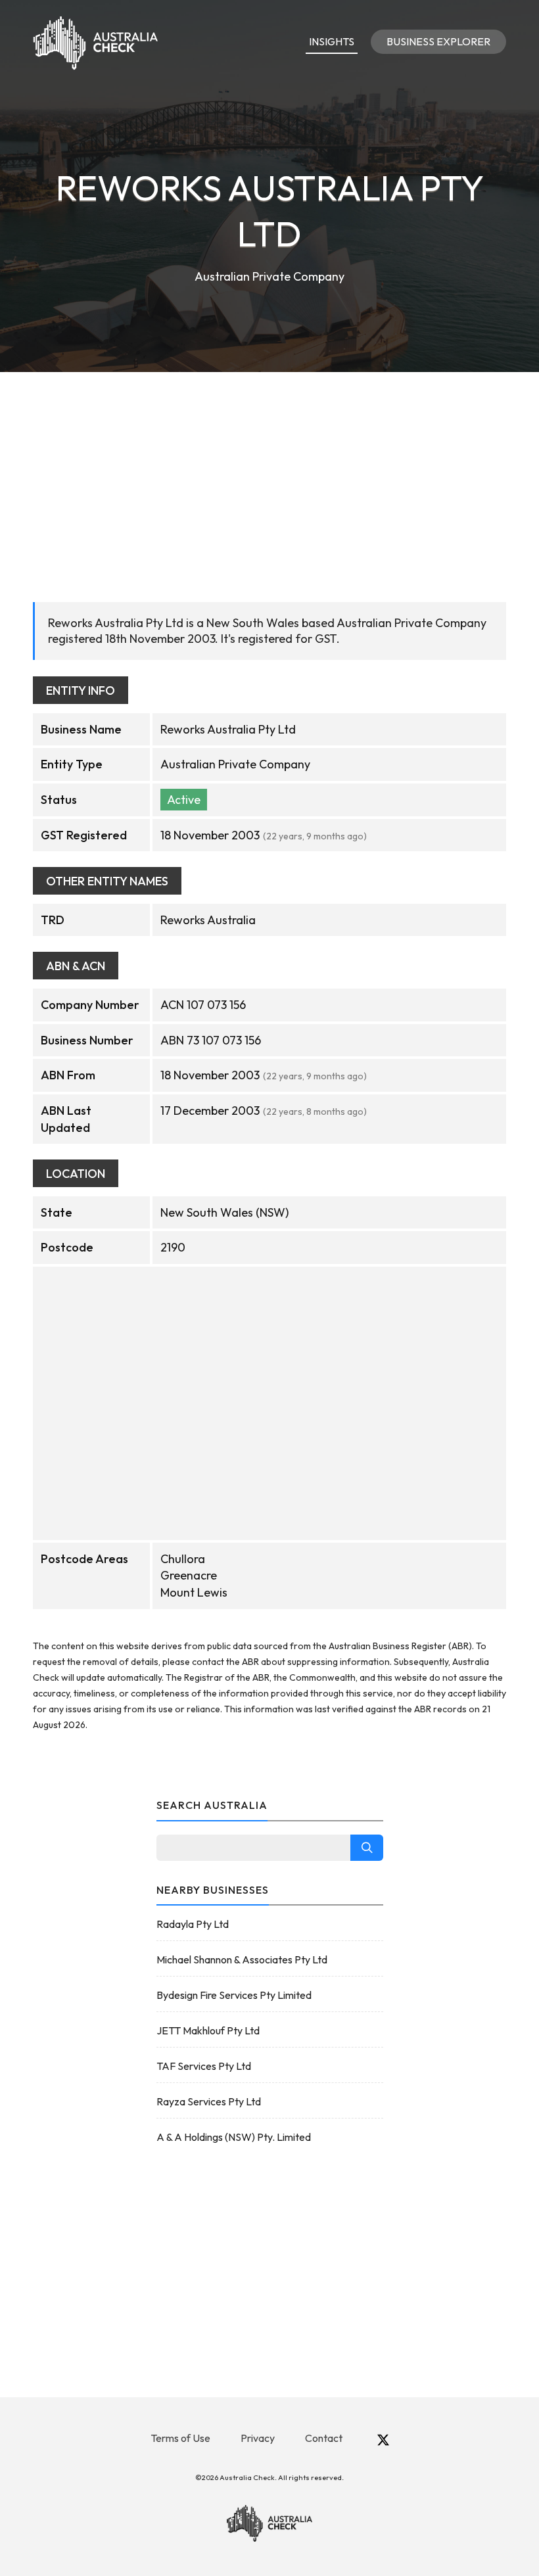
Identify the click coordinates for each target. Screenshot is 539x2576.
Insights (332, 41)
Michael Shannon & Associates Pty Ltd (242, 1959)
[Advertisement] (269, 471)
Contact (324, 2438)
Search (367, 1848)
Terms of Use (180, 2438)
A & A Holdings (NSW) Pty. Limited (234, 2137)
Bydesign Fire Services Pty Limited (234, 1995)
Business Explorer (438, 41)
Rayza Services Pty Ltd (209, 2101)
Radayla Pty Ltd (193, 1924)
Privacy (258, 2438)
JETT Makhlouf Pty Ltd (208, 2030)
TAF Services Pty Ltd (204, 2066)
